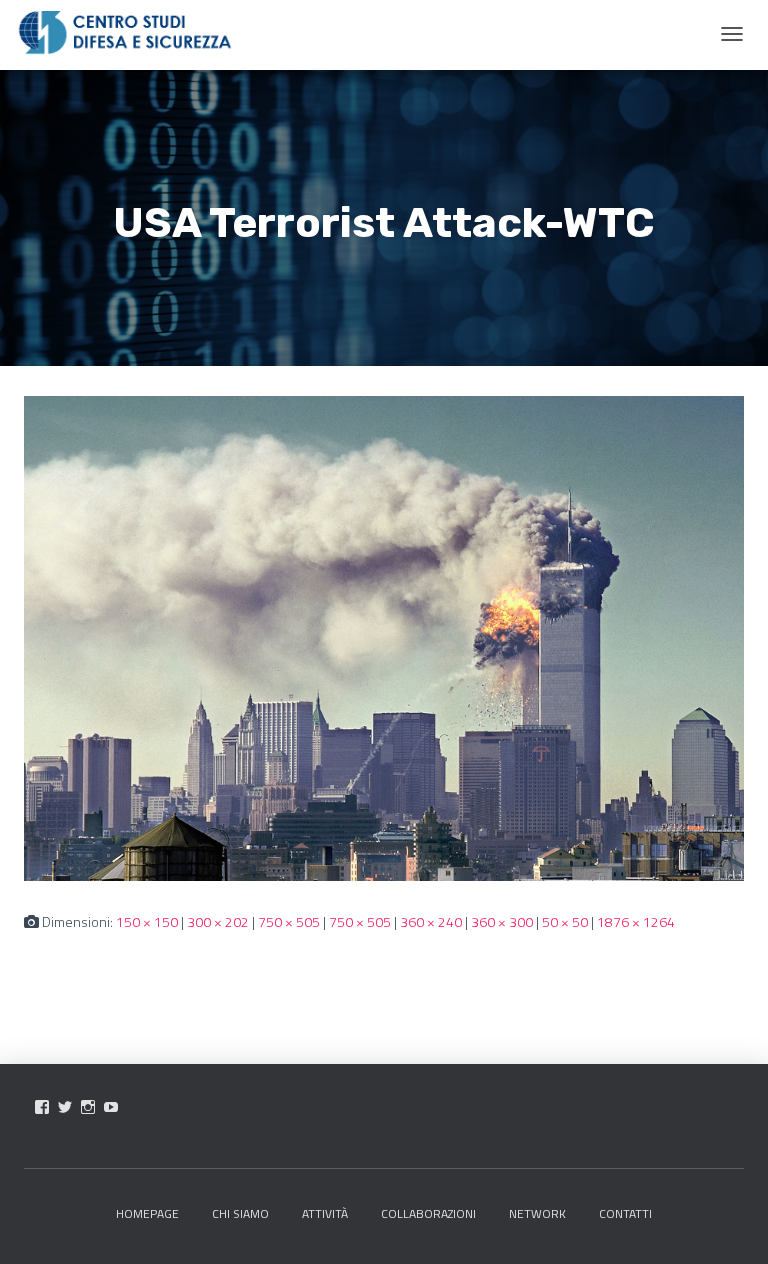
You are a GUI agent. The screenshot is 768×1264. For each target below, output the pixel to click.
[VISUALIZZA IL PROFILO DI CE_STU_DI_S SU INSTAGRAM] (88, 1107)
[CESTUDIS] (125, 33)
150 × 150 (147, 921)
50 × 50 (565, 921)
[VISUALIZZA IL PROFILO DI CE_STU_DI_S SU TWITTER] (65, 1107)
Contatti (625, 1213)
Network (537, 1213)
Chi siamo (240, 1213)
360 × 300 (502, 921)
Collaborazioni (428, 1213)
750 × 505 (289, 921)
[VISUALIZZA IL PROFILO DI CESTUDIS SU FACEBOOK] (42, 1107)
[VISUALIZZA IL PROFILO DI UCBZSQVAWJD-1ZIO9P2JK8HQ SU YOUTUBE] (111, 1107)
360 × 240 (431, 921)
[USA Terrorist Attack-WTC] (384, 636)
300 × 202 (218, 921)
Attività (325, 1213)
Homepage (147, 1213)
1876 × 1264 (636, 921)
